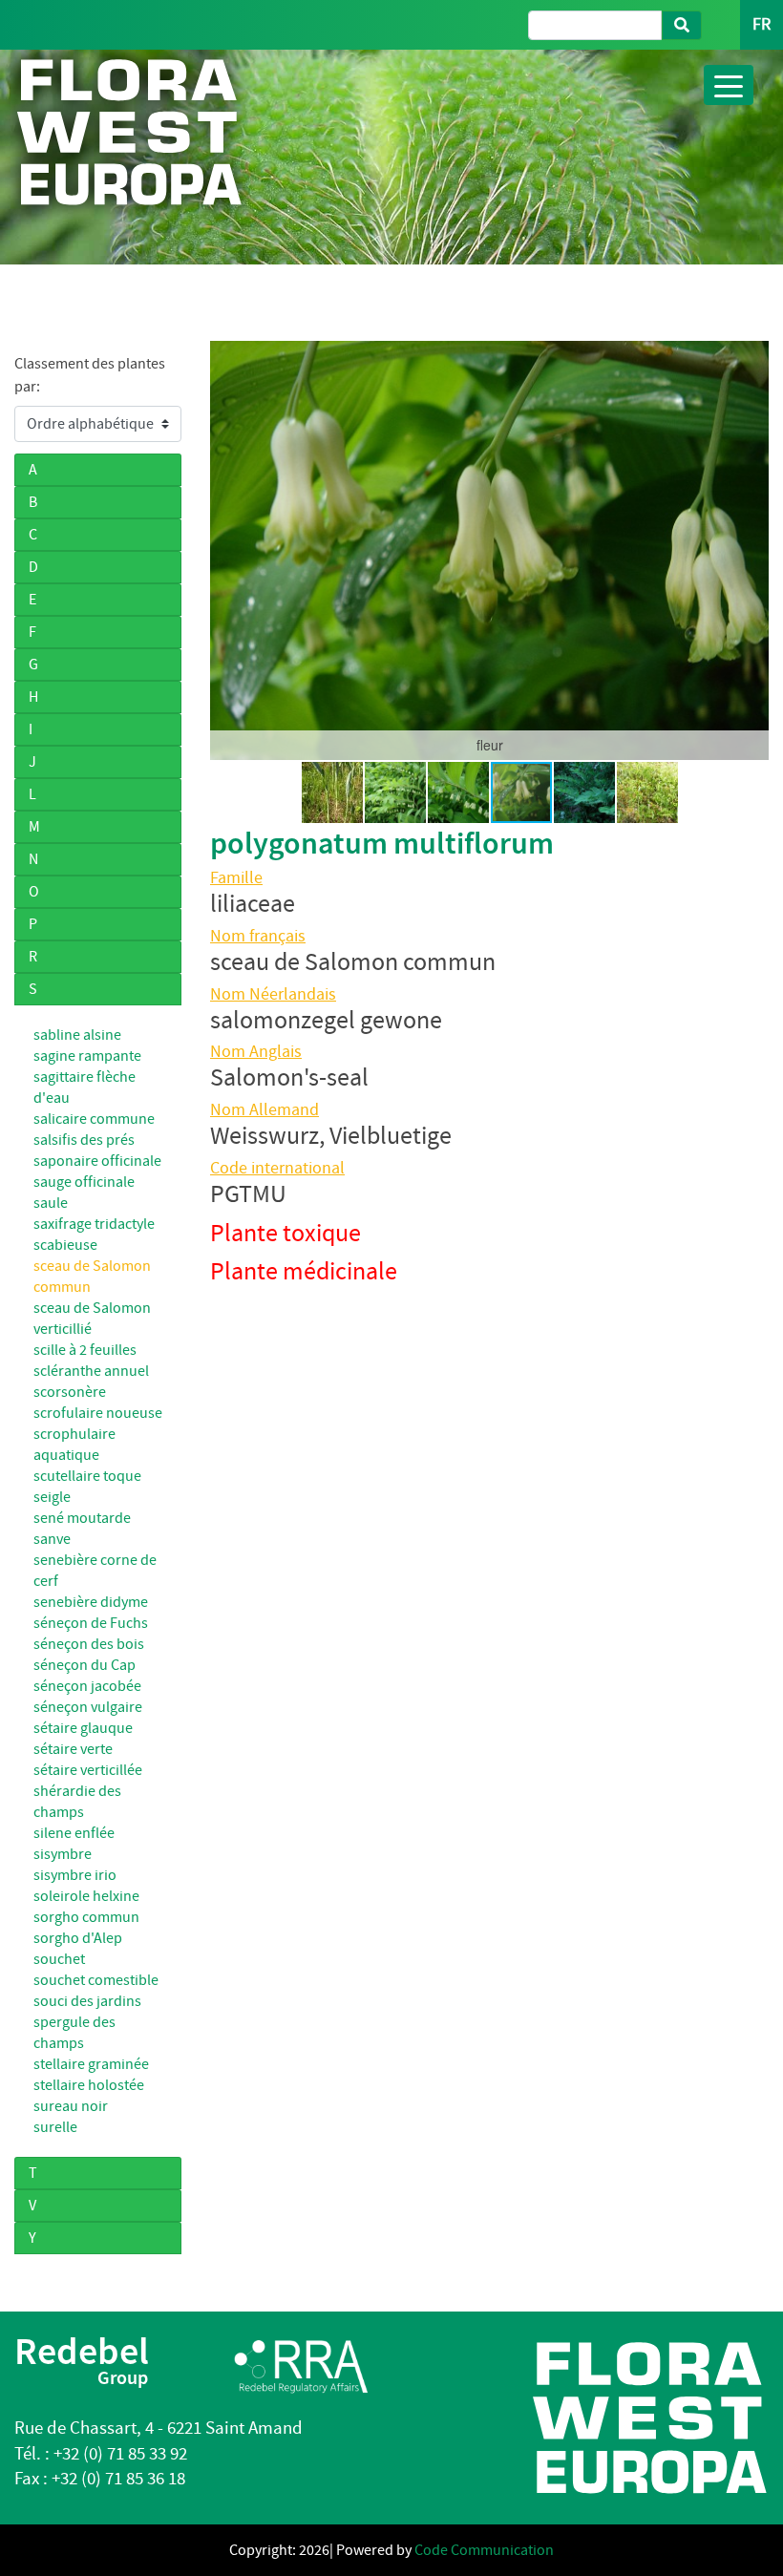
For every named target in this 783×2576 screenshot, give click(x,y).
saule (51, 1203)
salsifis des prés (84, 1140)
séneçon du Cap (85, 1665)
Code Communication (484, 2550)
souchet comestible (96, 1980)
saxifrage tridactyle (94, 1224)
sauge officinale (84, 1182)
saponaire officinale (97, 1161)
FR (762, 24)
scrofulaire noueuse (98, 1413)
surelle (55, 2127)
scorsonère (70, 1392)
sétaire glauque (83, 1728)
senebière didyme (91, 1602)
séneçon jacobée (87, 1686)
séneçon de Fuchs (91, 1623)
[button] (227, 550)
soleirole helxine (86, 1896)
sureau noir (71, 2106)
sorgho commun (86, 1917)
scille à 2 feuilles (85, 1350)
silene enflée (74, 1833)
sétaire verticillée (88, 1770)
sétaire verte (73, 1749)
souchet (59, 1959)
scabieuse (65, 1245)
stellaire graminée (91, 2064)
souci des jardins (87, 2001)
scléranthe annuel (91, 1371)
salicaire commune (94, 1119)
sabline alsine (77, 1035)
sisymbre (63, 1854)
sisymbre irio (75, 1875)
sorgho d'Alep (78, 1938)
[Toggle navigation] (729, 85)
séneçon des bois (89, 1644)
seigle (52, 1497)
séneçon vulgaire (88, 1707)
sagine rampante (87, 1056)
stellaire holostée (89, 2085)
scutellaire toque (87, 1476)
